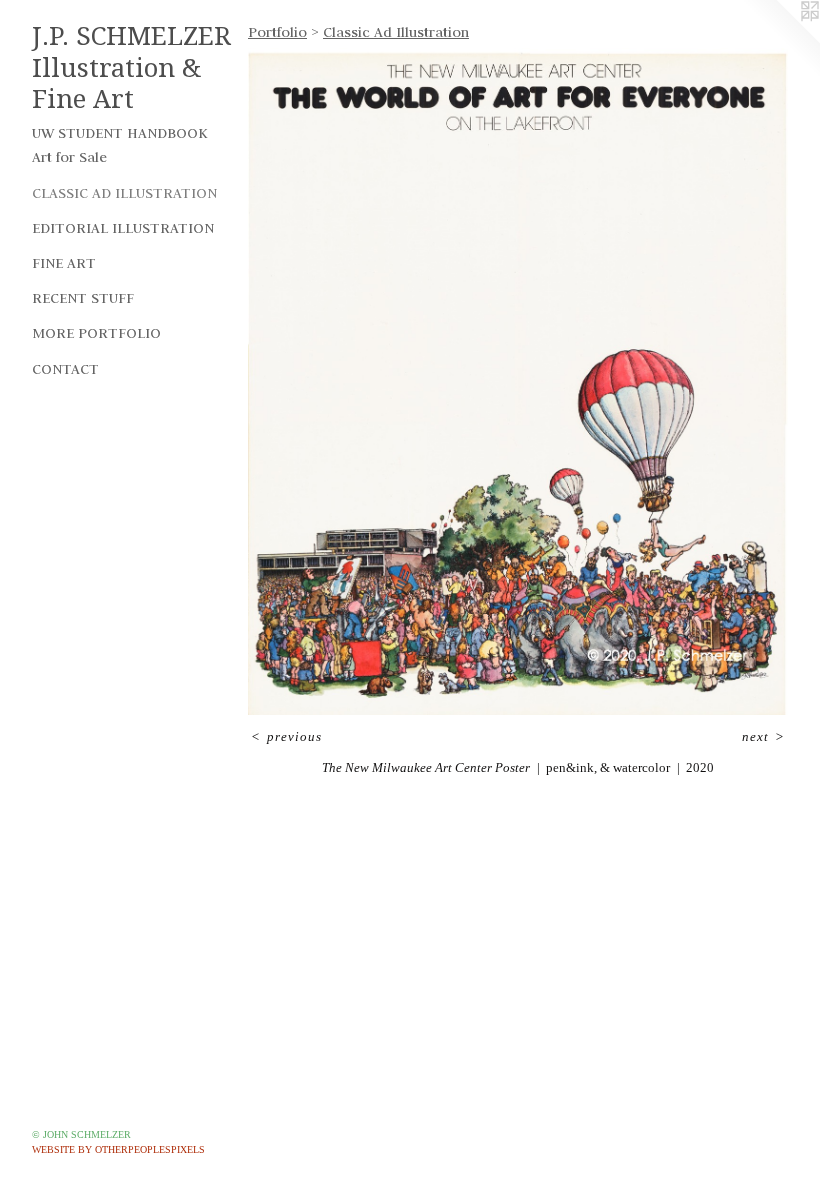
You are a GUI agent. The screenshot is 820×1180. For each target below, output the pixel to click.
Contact (65, 369)
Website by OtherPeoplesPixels (118, 1149)
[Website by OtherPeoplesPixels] (780, 40)
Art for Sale (69, 157)
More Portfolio (96, 333)
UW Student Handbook (120, 133)
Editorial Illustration (123, 228)
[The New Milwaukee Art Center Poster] (518, 381)
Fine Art (64, 263)
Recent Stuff (83, 298)
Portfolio (277, 32)
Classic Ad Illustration (124, 193)
